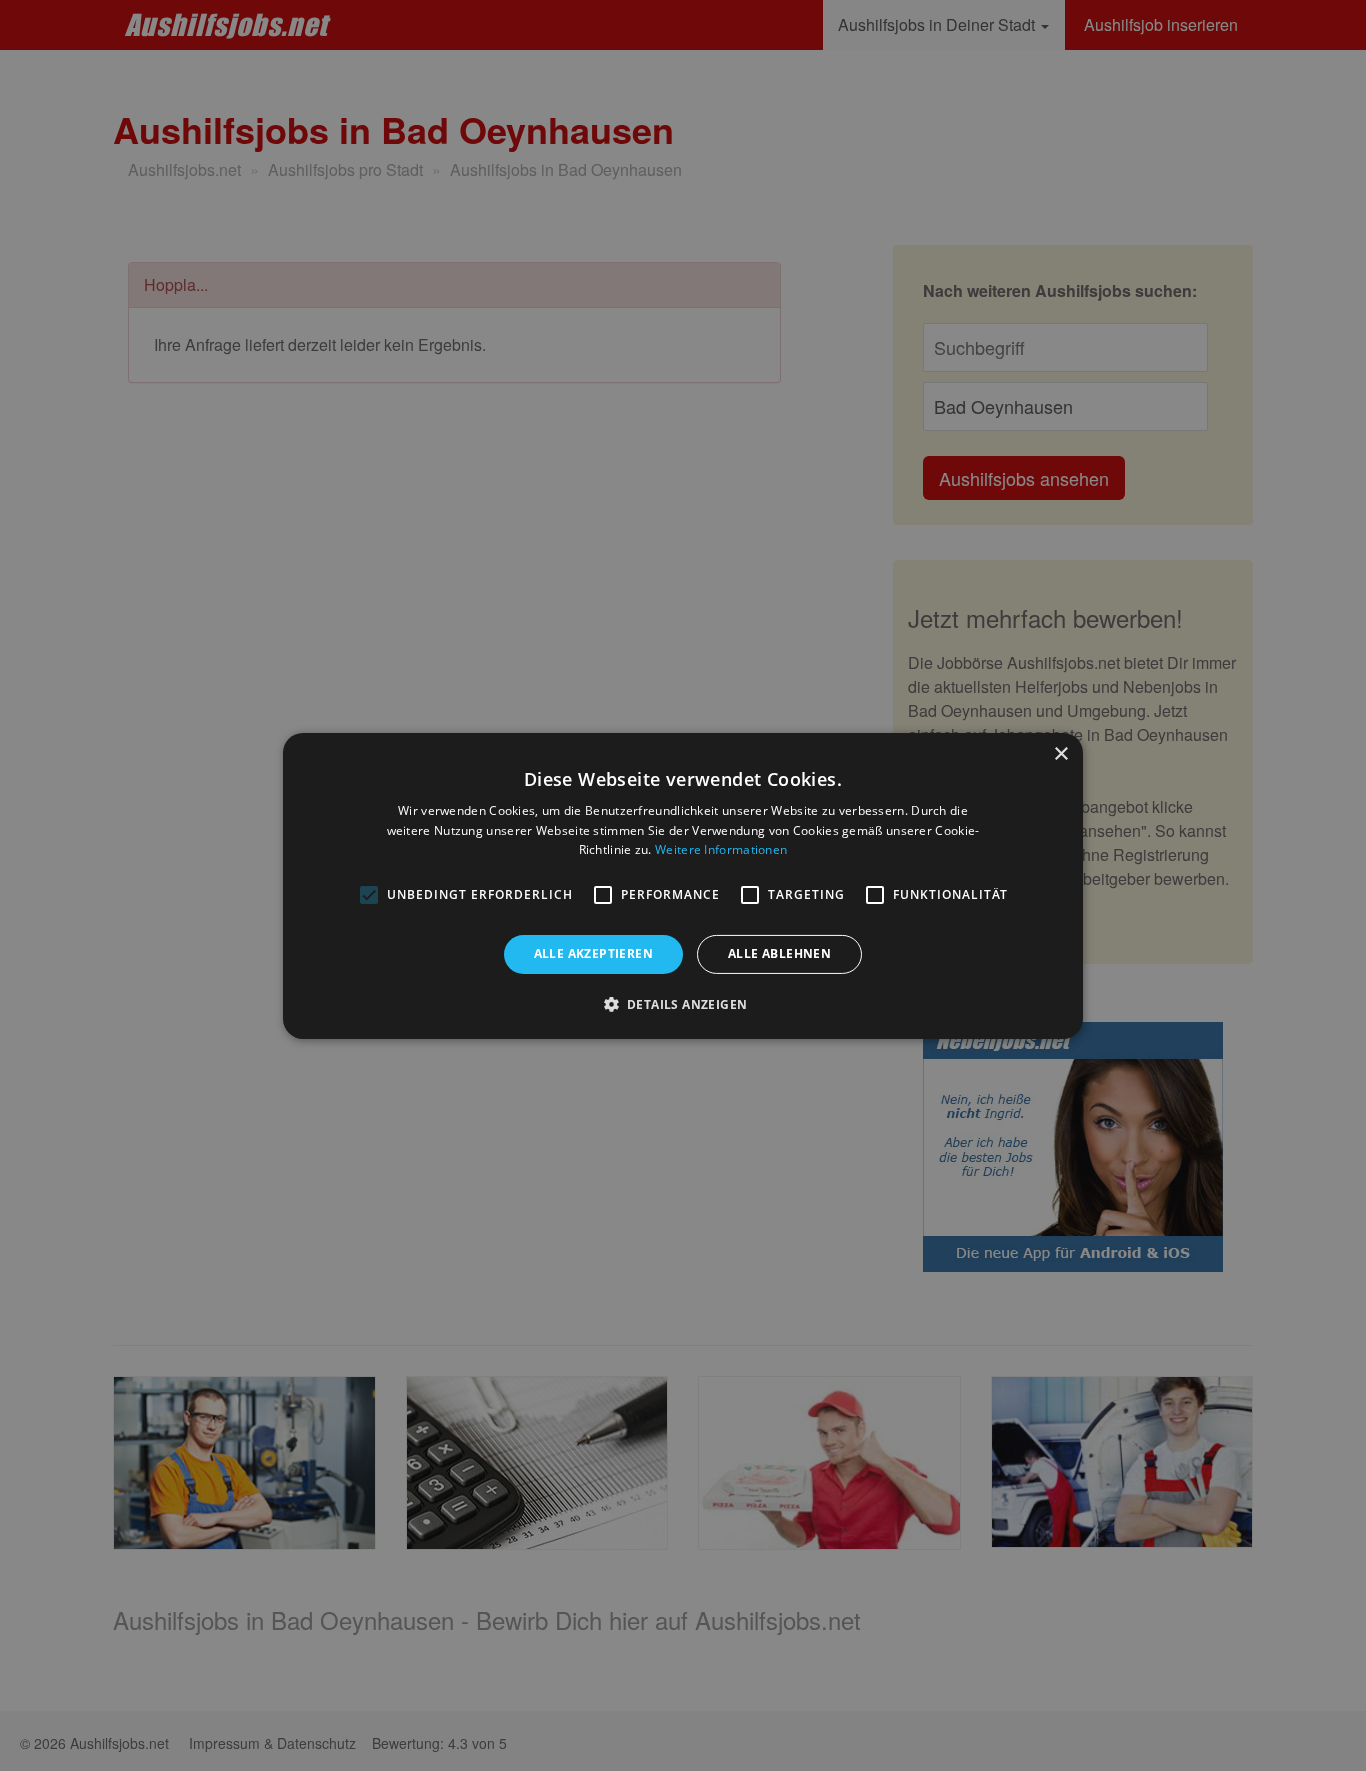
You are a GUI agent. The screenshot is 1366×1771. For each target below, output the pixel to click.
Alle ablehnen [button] (779, 953)
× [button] (1060, 753)
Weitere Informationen (721, 849)
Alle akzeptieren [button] (593, 953)
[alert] (683, 885)
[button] (683, 1004)
